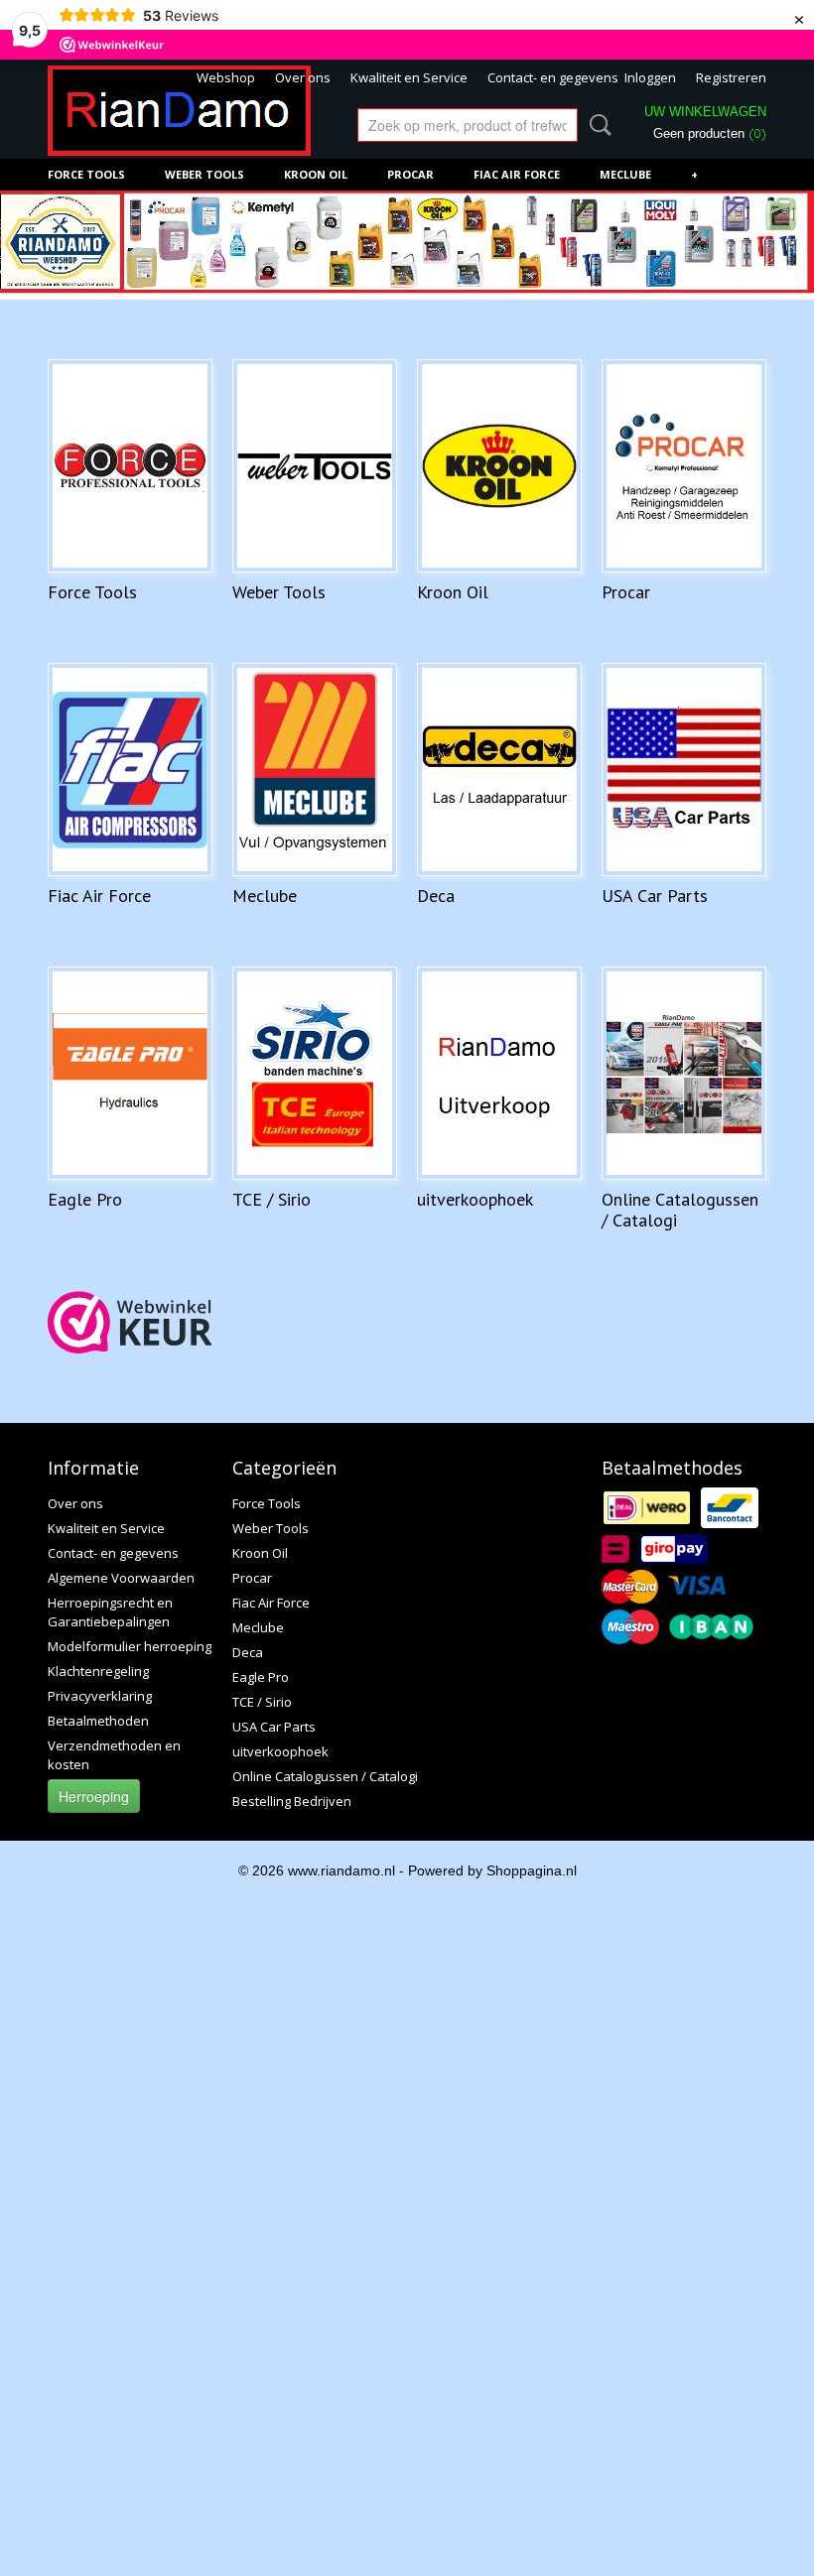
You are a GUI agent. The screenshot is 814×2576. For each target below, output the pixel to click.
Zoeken (597, 125)
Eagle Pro (85, 1199)
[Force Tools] (130, 466)
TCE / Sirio (271, 1199)
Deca (436, 896)
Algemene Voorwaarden (121, 1578)
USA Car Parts (655, 896)
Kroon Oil (316, 174)
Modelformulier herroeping (130, 1646)
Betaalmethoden (98, 1721)
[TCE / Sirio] (315, 1073)
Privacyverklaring (100, 1696)
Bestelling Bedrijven (292, 1801)
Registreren (731, 77)
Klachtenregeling (98, 1671)
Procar (410, 174)
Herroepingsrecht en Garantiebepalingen (110, 1612)
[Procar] (684, 466)
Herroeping (94, 1796)
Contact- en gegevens (553, 77)
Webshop (226, 77)
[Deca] (499, 770)
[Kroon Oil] (499, 466)
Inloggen (650, 77)
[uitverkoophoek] (499, 1073)
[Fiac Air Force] (130, 770)
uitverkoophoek (475, 1199)
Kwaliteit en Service (409, 77)
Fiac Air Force (517, 174)
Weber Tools (204, 174)
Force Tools (86, 174)
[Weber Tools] (315, 466)
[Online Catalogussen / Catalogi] (684, 1073)
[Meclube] (315, 770)
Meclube (625, 174)
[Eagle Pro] (130, 1073)
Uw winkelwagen (705, 112)
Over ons (303, 77)
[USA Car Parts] (684, 770)
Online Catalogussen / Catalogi (680, 1210)
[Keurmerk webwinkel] (130, 1322)
